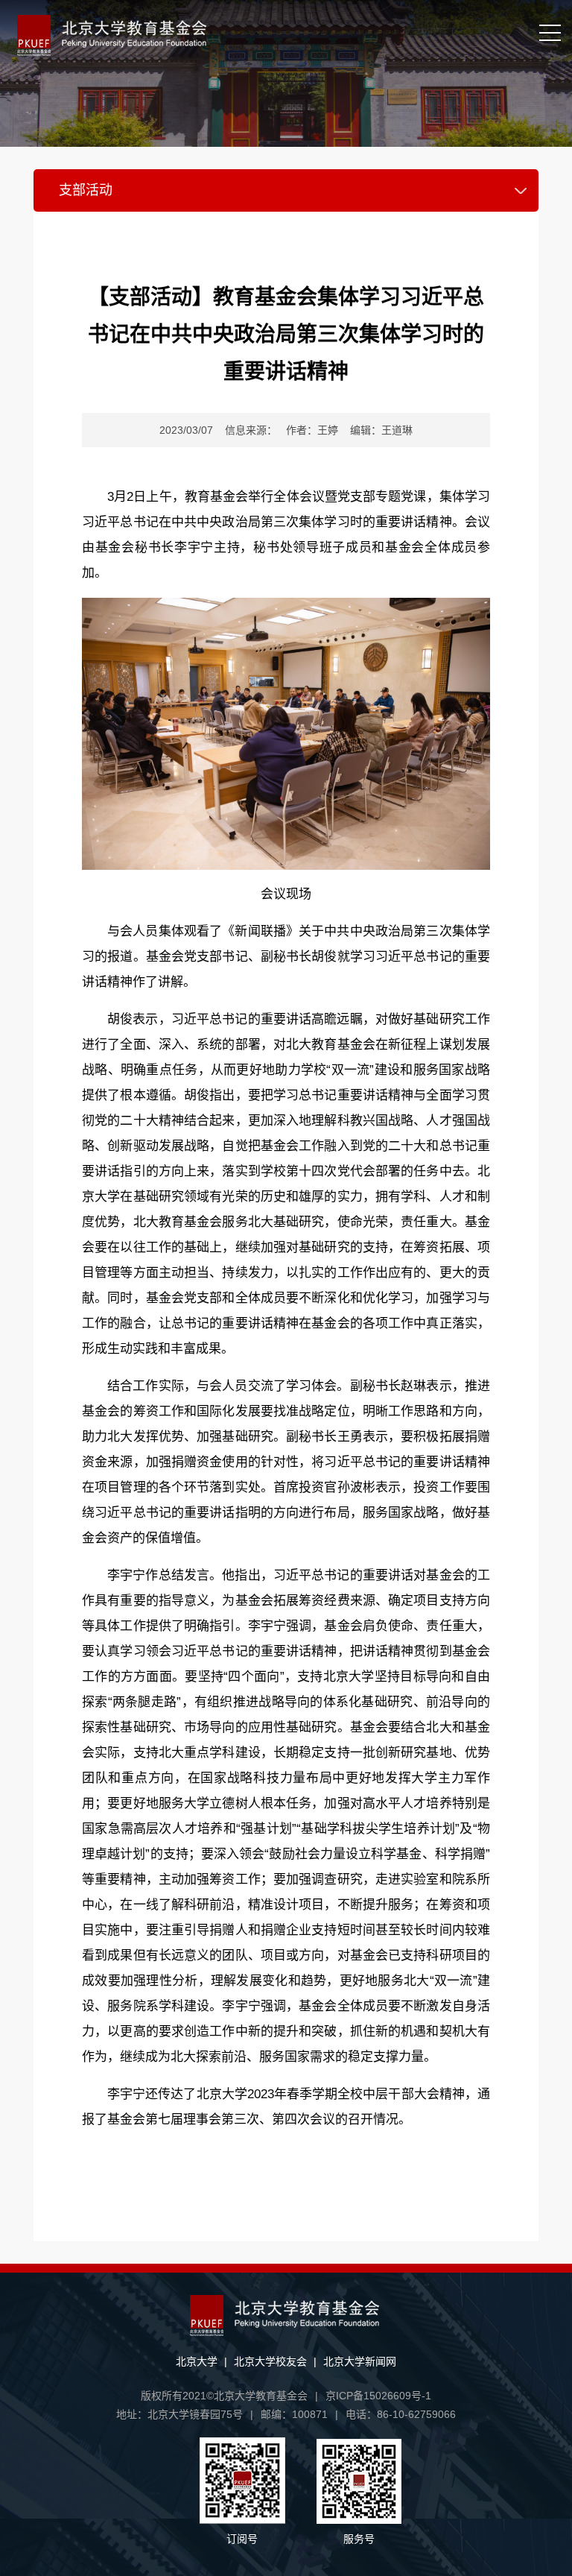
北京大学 (197, 2361)
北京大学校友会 (270, 2361)
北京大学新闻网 (360, 2361)
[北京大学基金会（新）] (219, 35)
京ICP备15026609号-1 (378, 2396)
